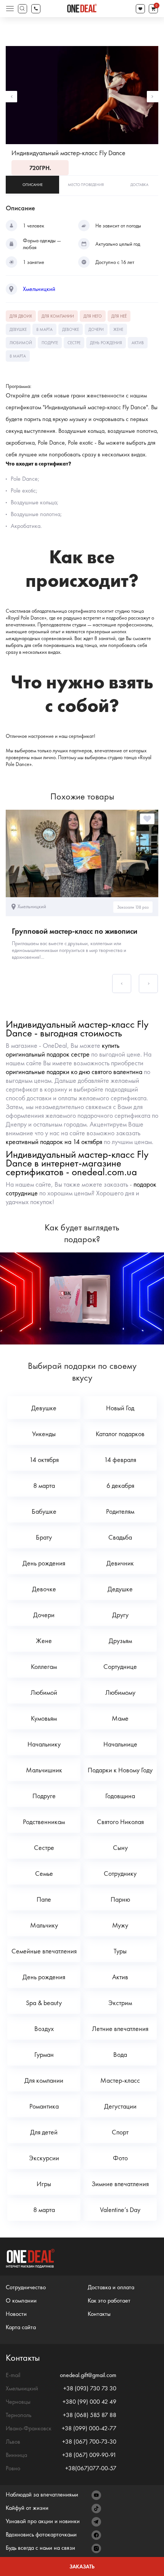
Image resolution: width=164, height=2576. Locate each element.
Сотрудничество (26, 2287)
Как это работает (109, 2300)
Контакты (99, 2314)
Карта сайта (21, 2327)
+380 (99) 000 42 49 (89, 2402)
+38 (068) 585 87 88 (90, 2415)
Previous (11, 97)
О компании (21, 2300)
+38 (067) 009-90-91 (89, 2455)
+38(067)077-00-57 (91, 2468)
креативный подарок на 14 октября (54, 1142)
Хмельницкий (39, 289)
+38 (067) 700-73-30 (89, 2442)
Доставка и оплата (111, 2287)
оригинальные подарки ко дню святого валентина (74, 1072)
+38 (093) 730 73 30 (90, 2388)
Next (153, 97)
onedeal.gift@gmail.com (88, 2375)
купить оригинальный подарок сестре (63, 1050)
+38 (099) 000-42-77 (89, 2428)
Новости (16, 2314)
